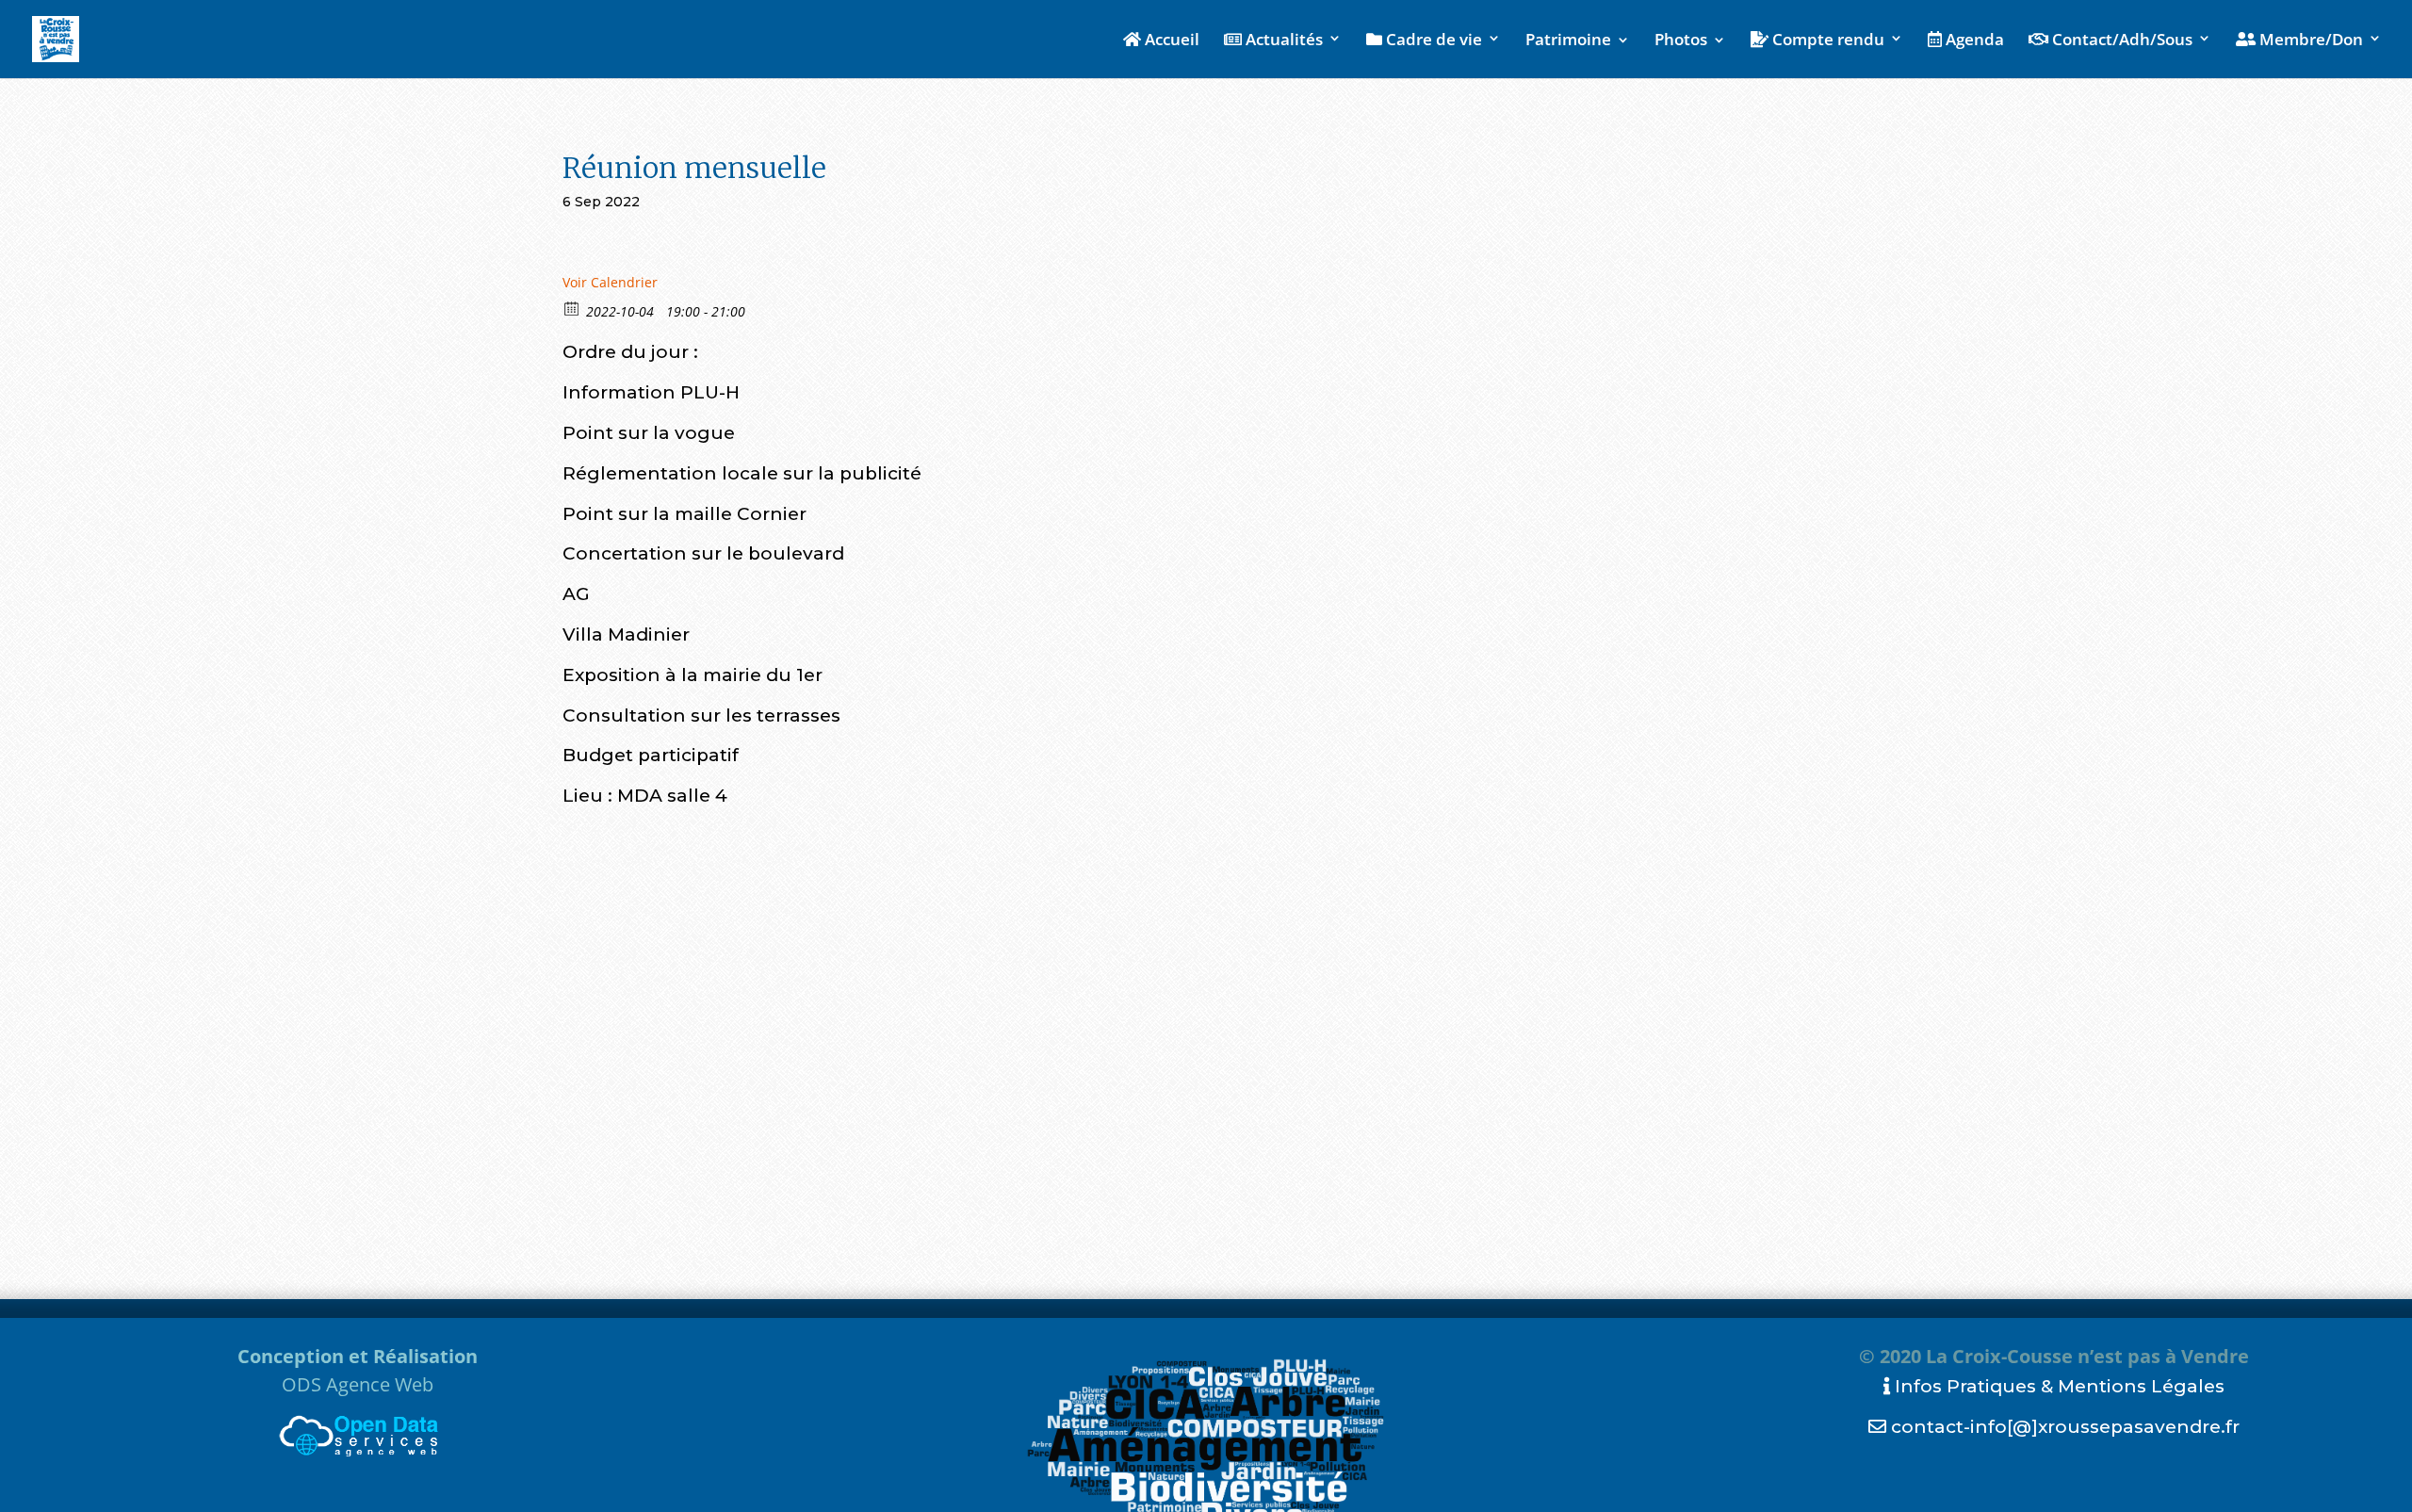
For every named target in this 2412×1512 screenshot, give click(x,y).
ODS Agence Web (358, 1384)
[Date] (572, 308)
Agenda (1973, 41)
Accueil (1170, 41)
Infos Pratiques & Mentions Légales (2057, 1386)
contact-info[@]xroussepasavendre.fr (2063, 1427)
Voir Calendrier (610, 282)
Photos (1681, 41)
